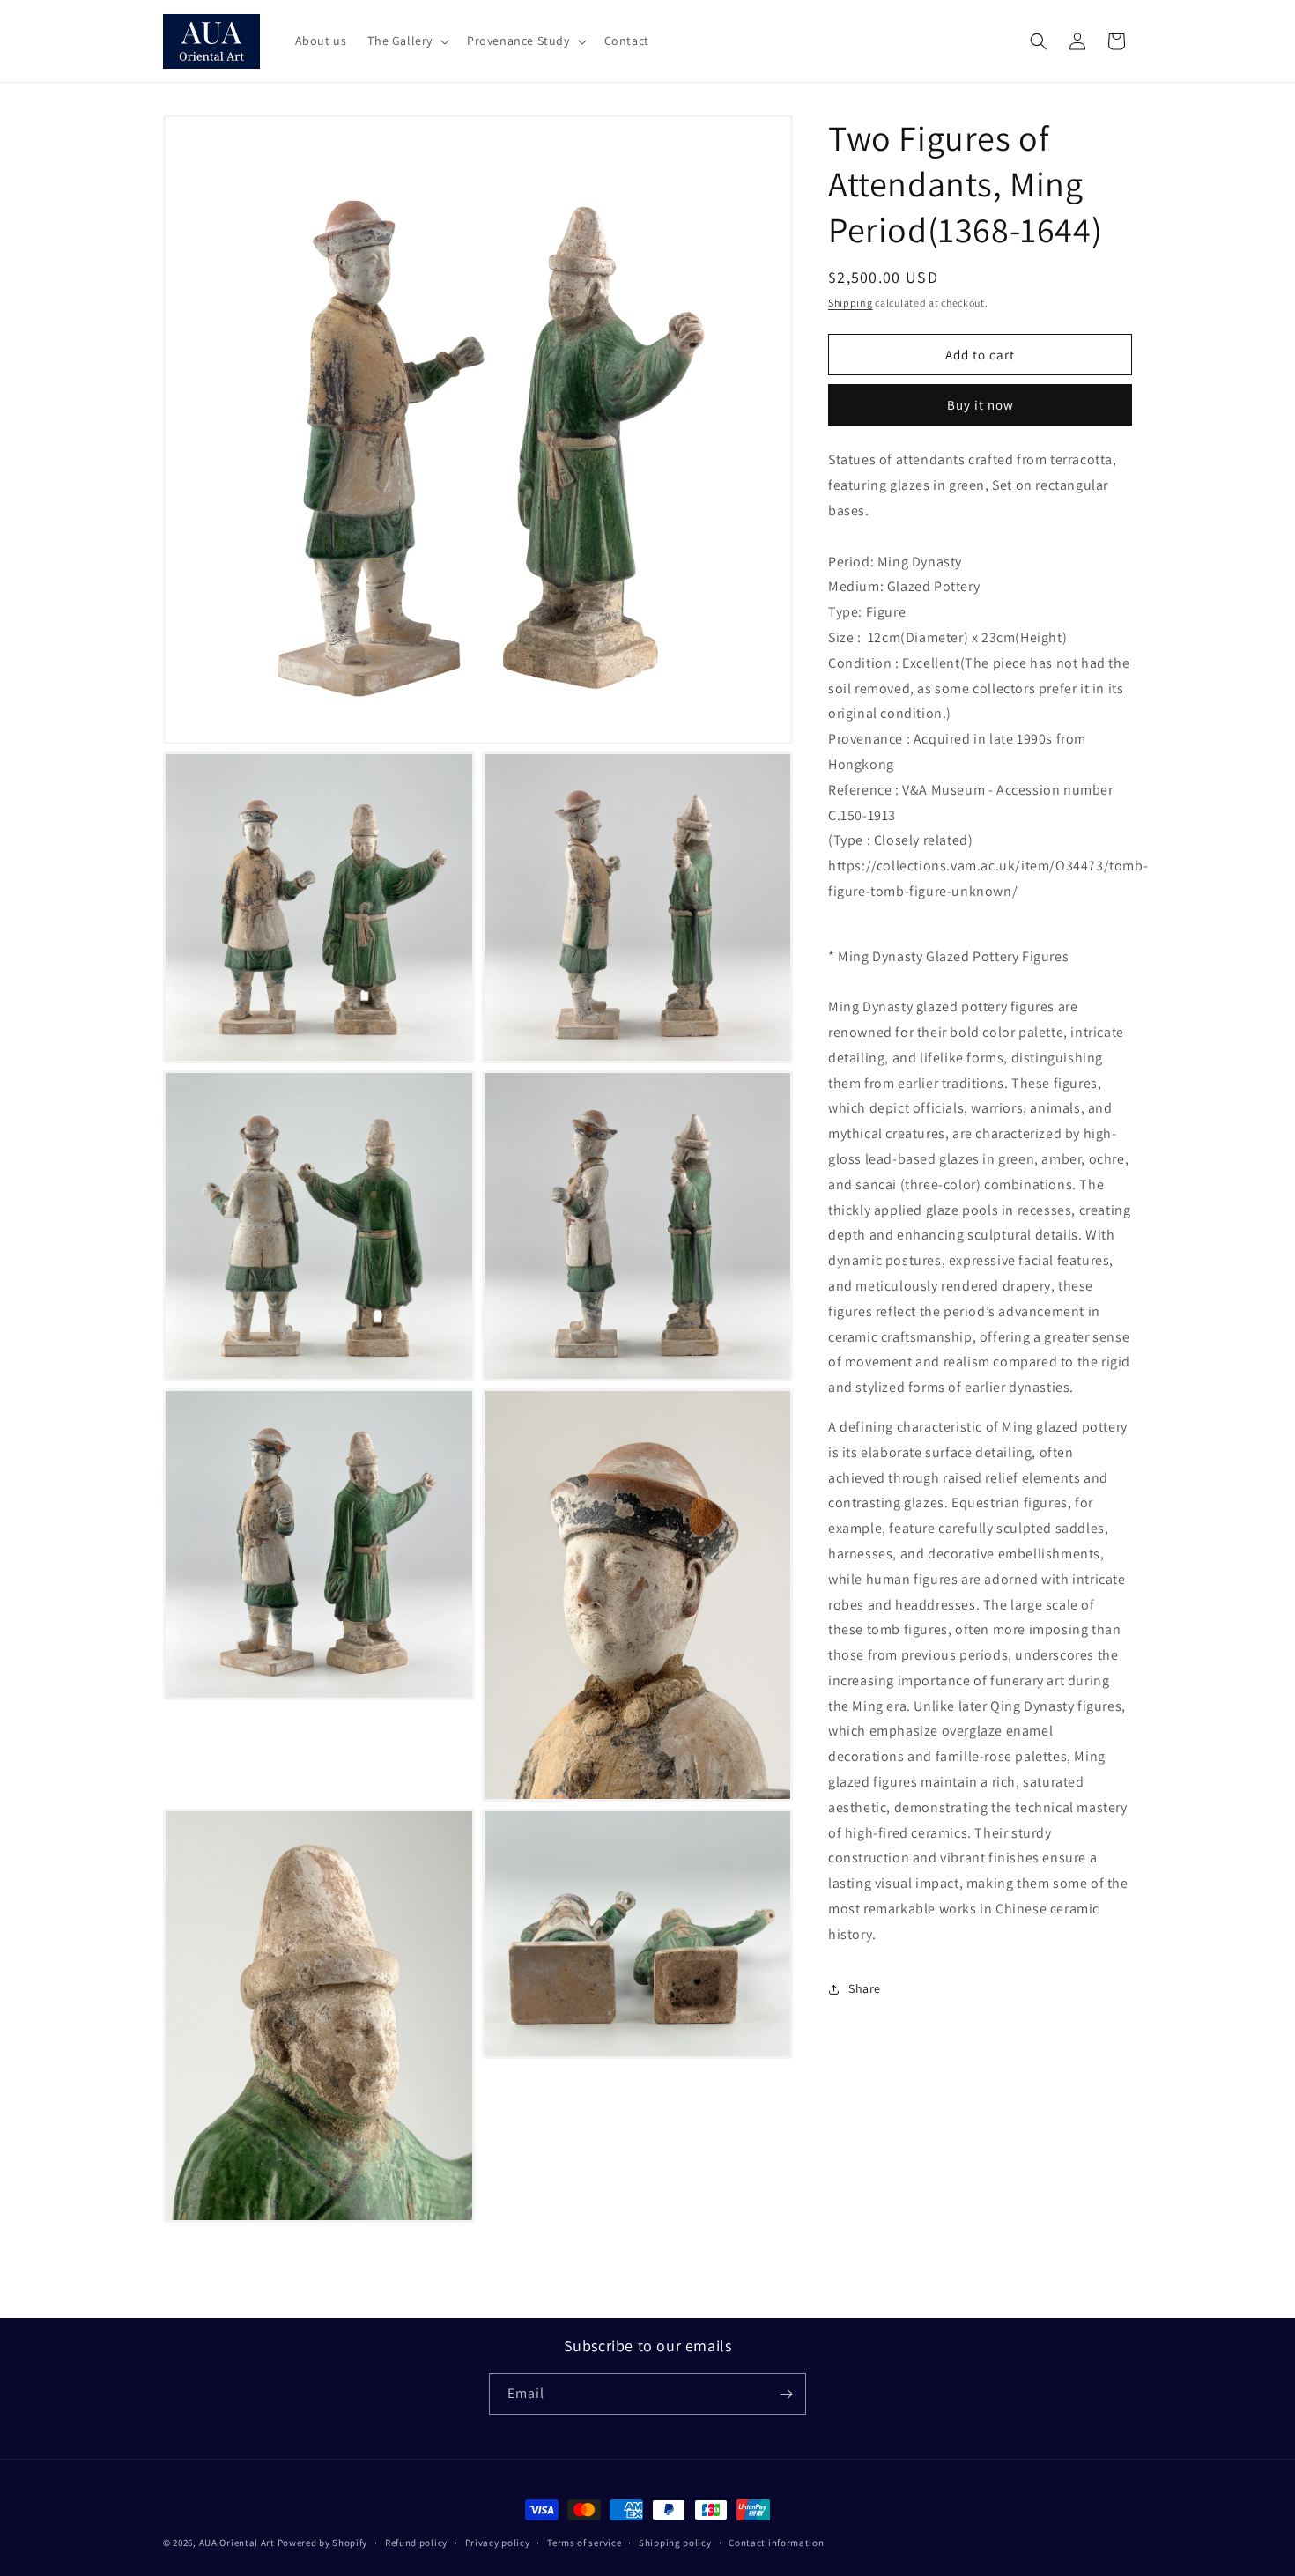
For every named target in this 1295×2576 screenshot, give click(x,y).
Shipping (851, 303)
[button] (407, 41)
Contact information (776, 2543)
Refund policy (416, 2543)
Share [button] (865, 1988)
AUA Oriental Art (237, 2543)
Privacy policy (498, 2543)
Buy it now (980, 405)
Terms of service (584, 2543)
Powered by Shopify (323, 2543)
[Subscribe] (786, 2394)
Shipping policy (675, 2543)
